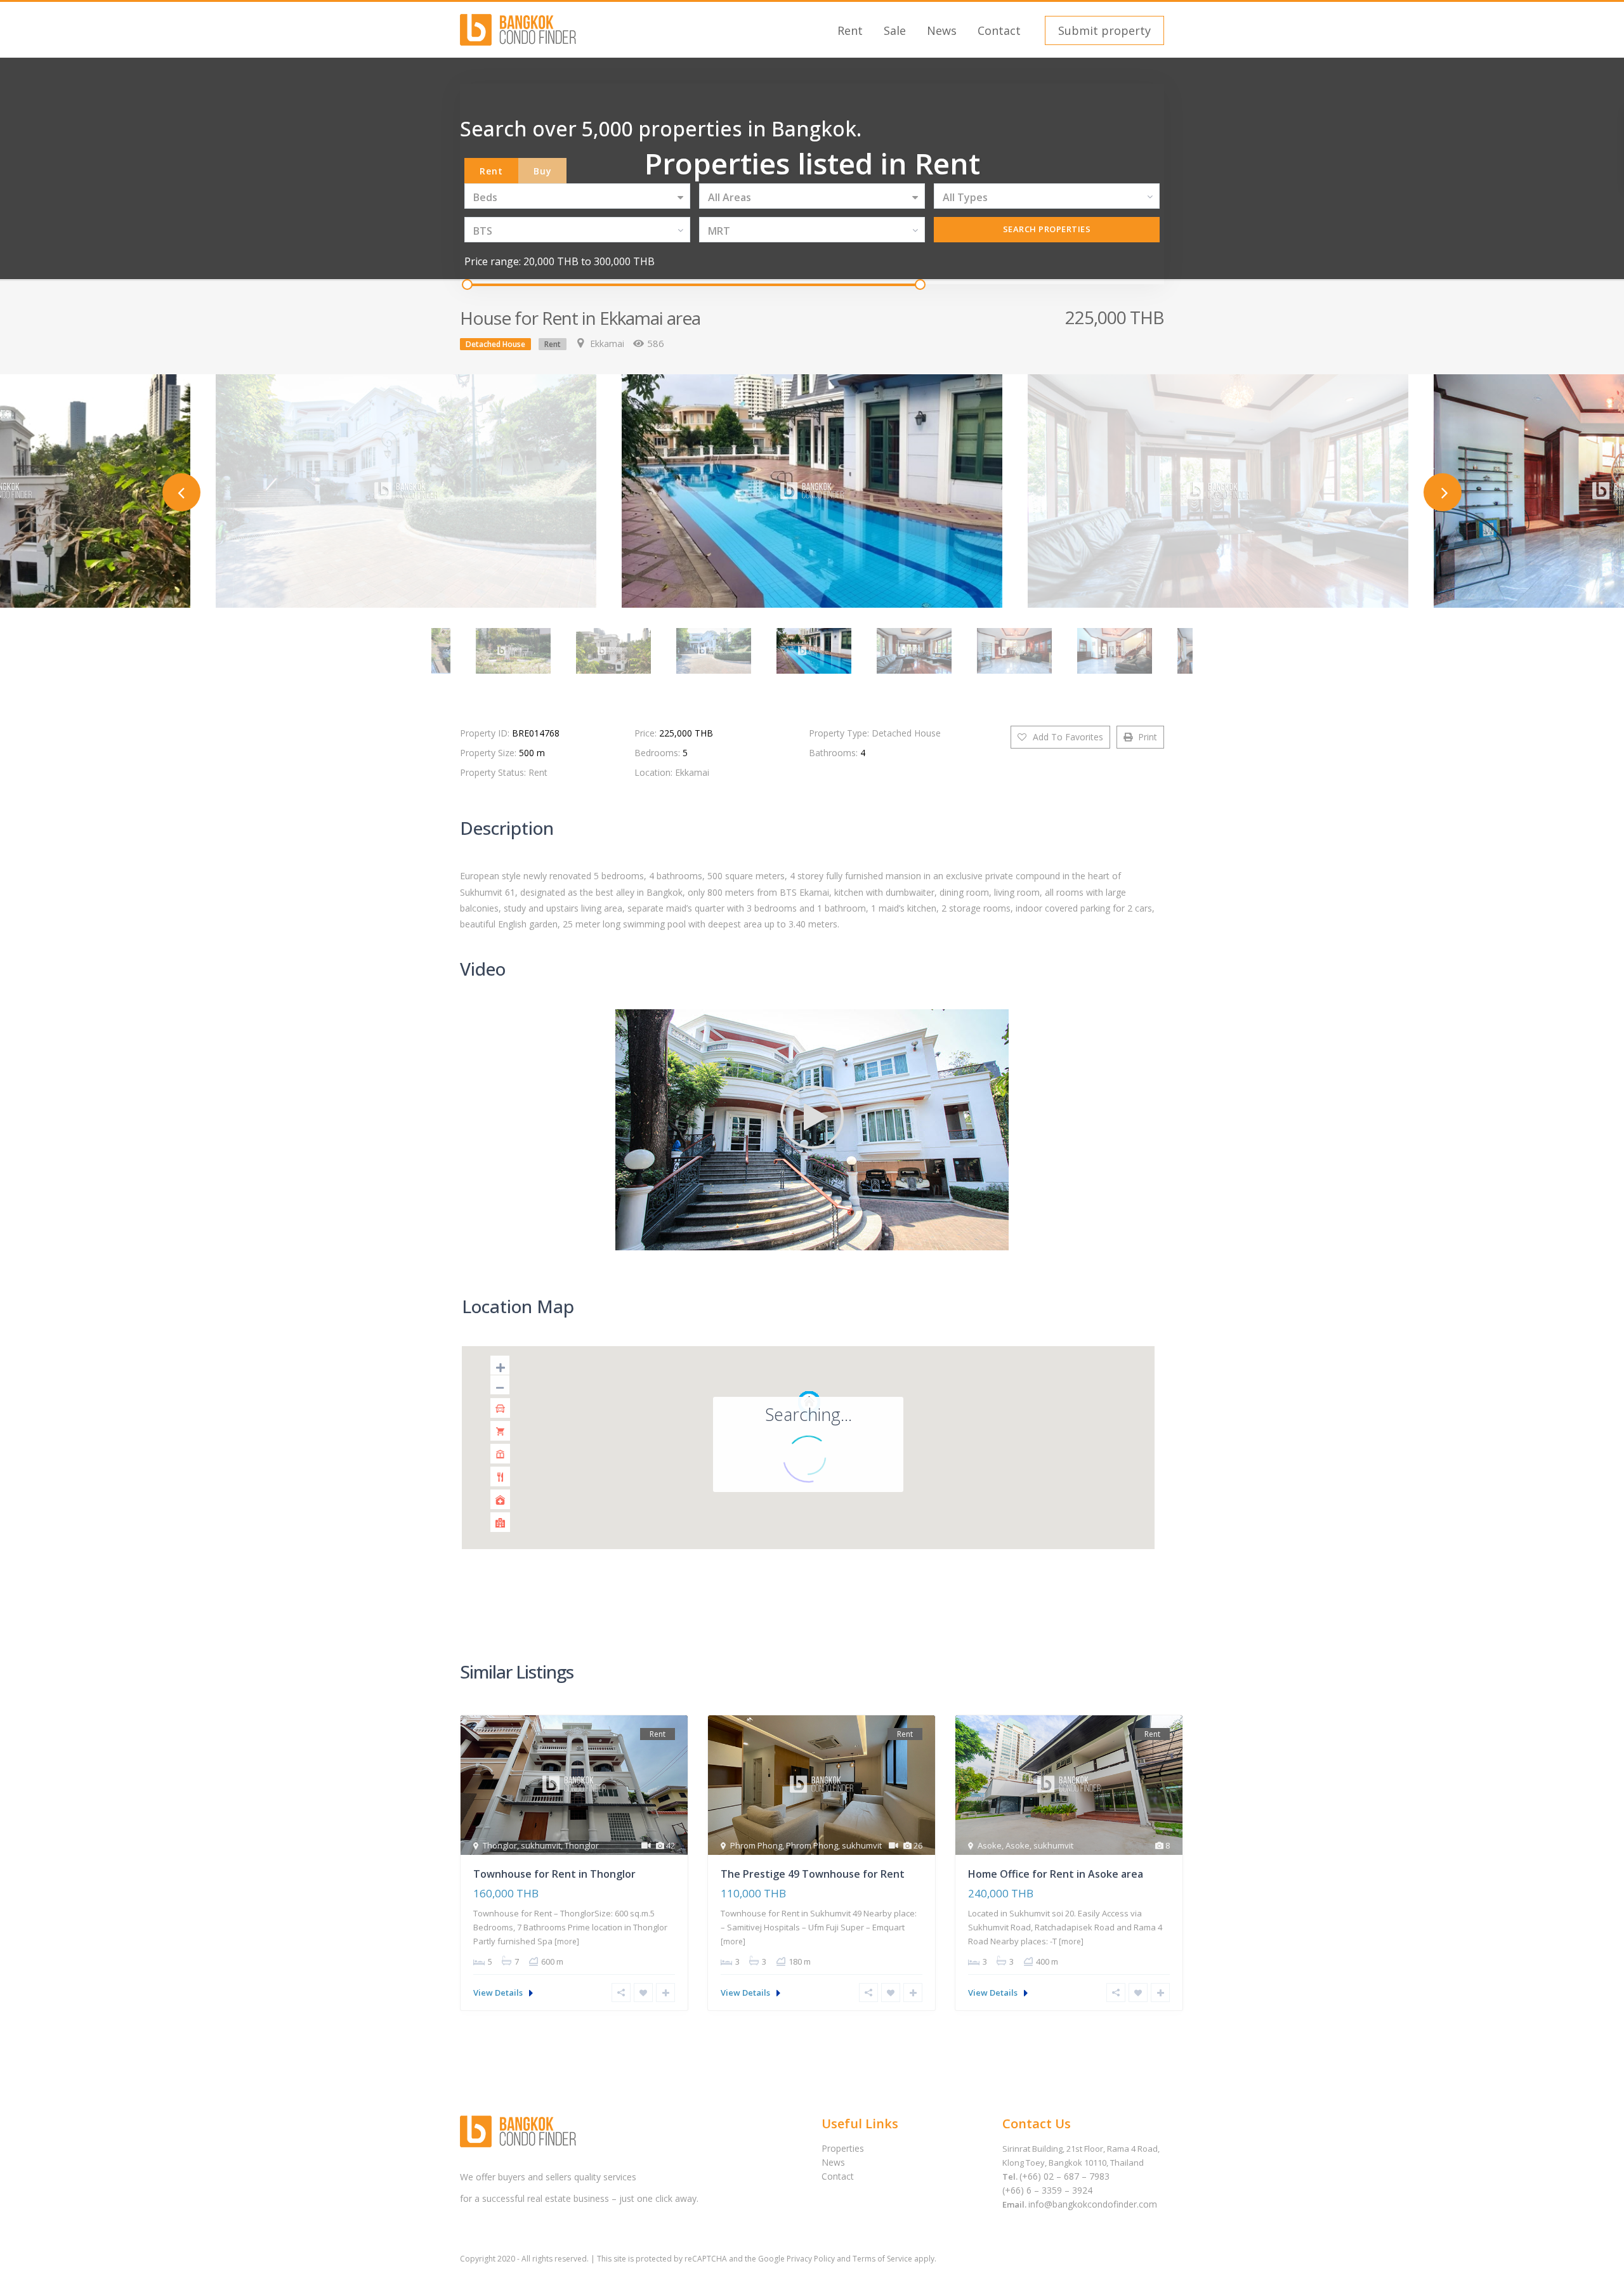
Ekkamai (607, 344)
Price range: (493, 261)
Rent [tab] (491, 171)
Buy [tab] (543, 171)
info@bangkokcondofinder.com (1093, 2204)
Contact (999, 30)
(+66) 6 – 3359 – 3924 (1047, 2190)
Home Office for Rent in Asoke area (1056, 1874)
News (942, 30)
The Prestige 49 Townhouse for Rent (813, 1874)
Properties (843, 2148)
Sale (895, 30)
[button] (1103, 30)
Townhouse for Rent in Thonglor (554, 1874)
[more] (567, 1941)
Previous (181, 492)
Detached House (495, 344)
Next (1443, 492)
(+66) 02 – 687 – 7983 (1064, 2176)
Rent (850, 30)
